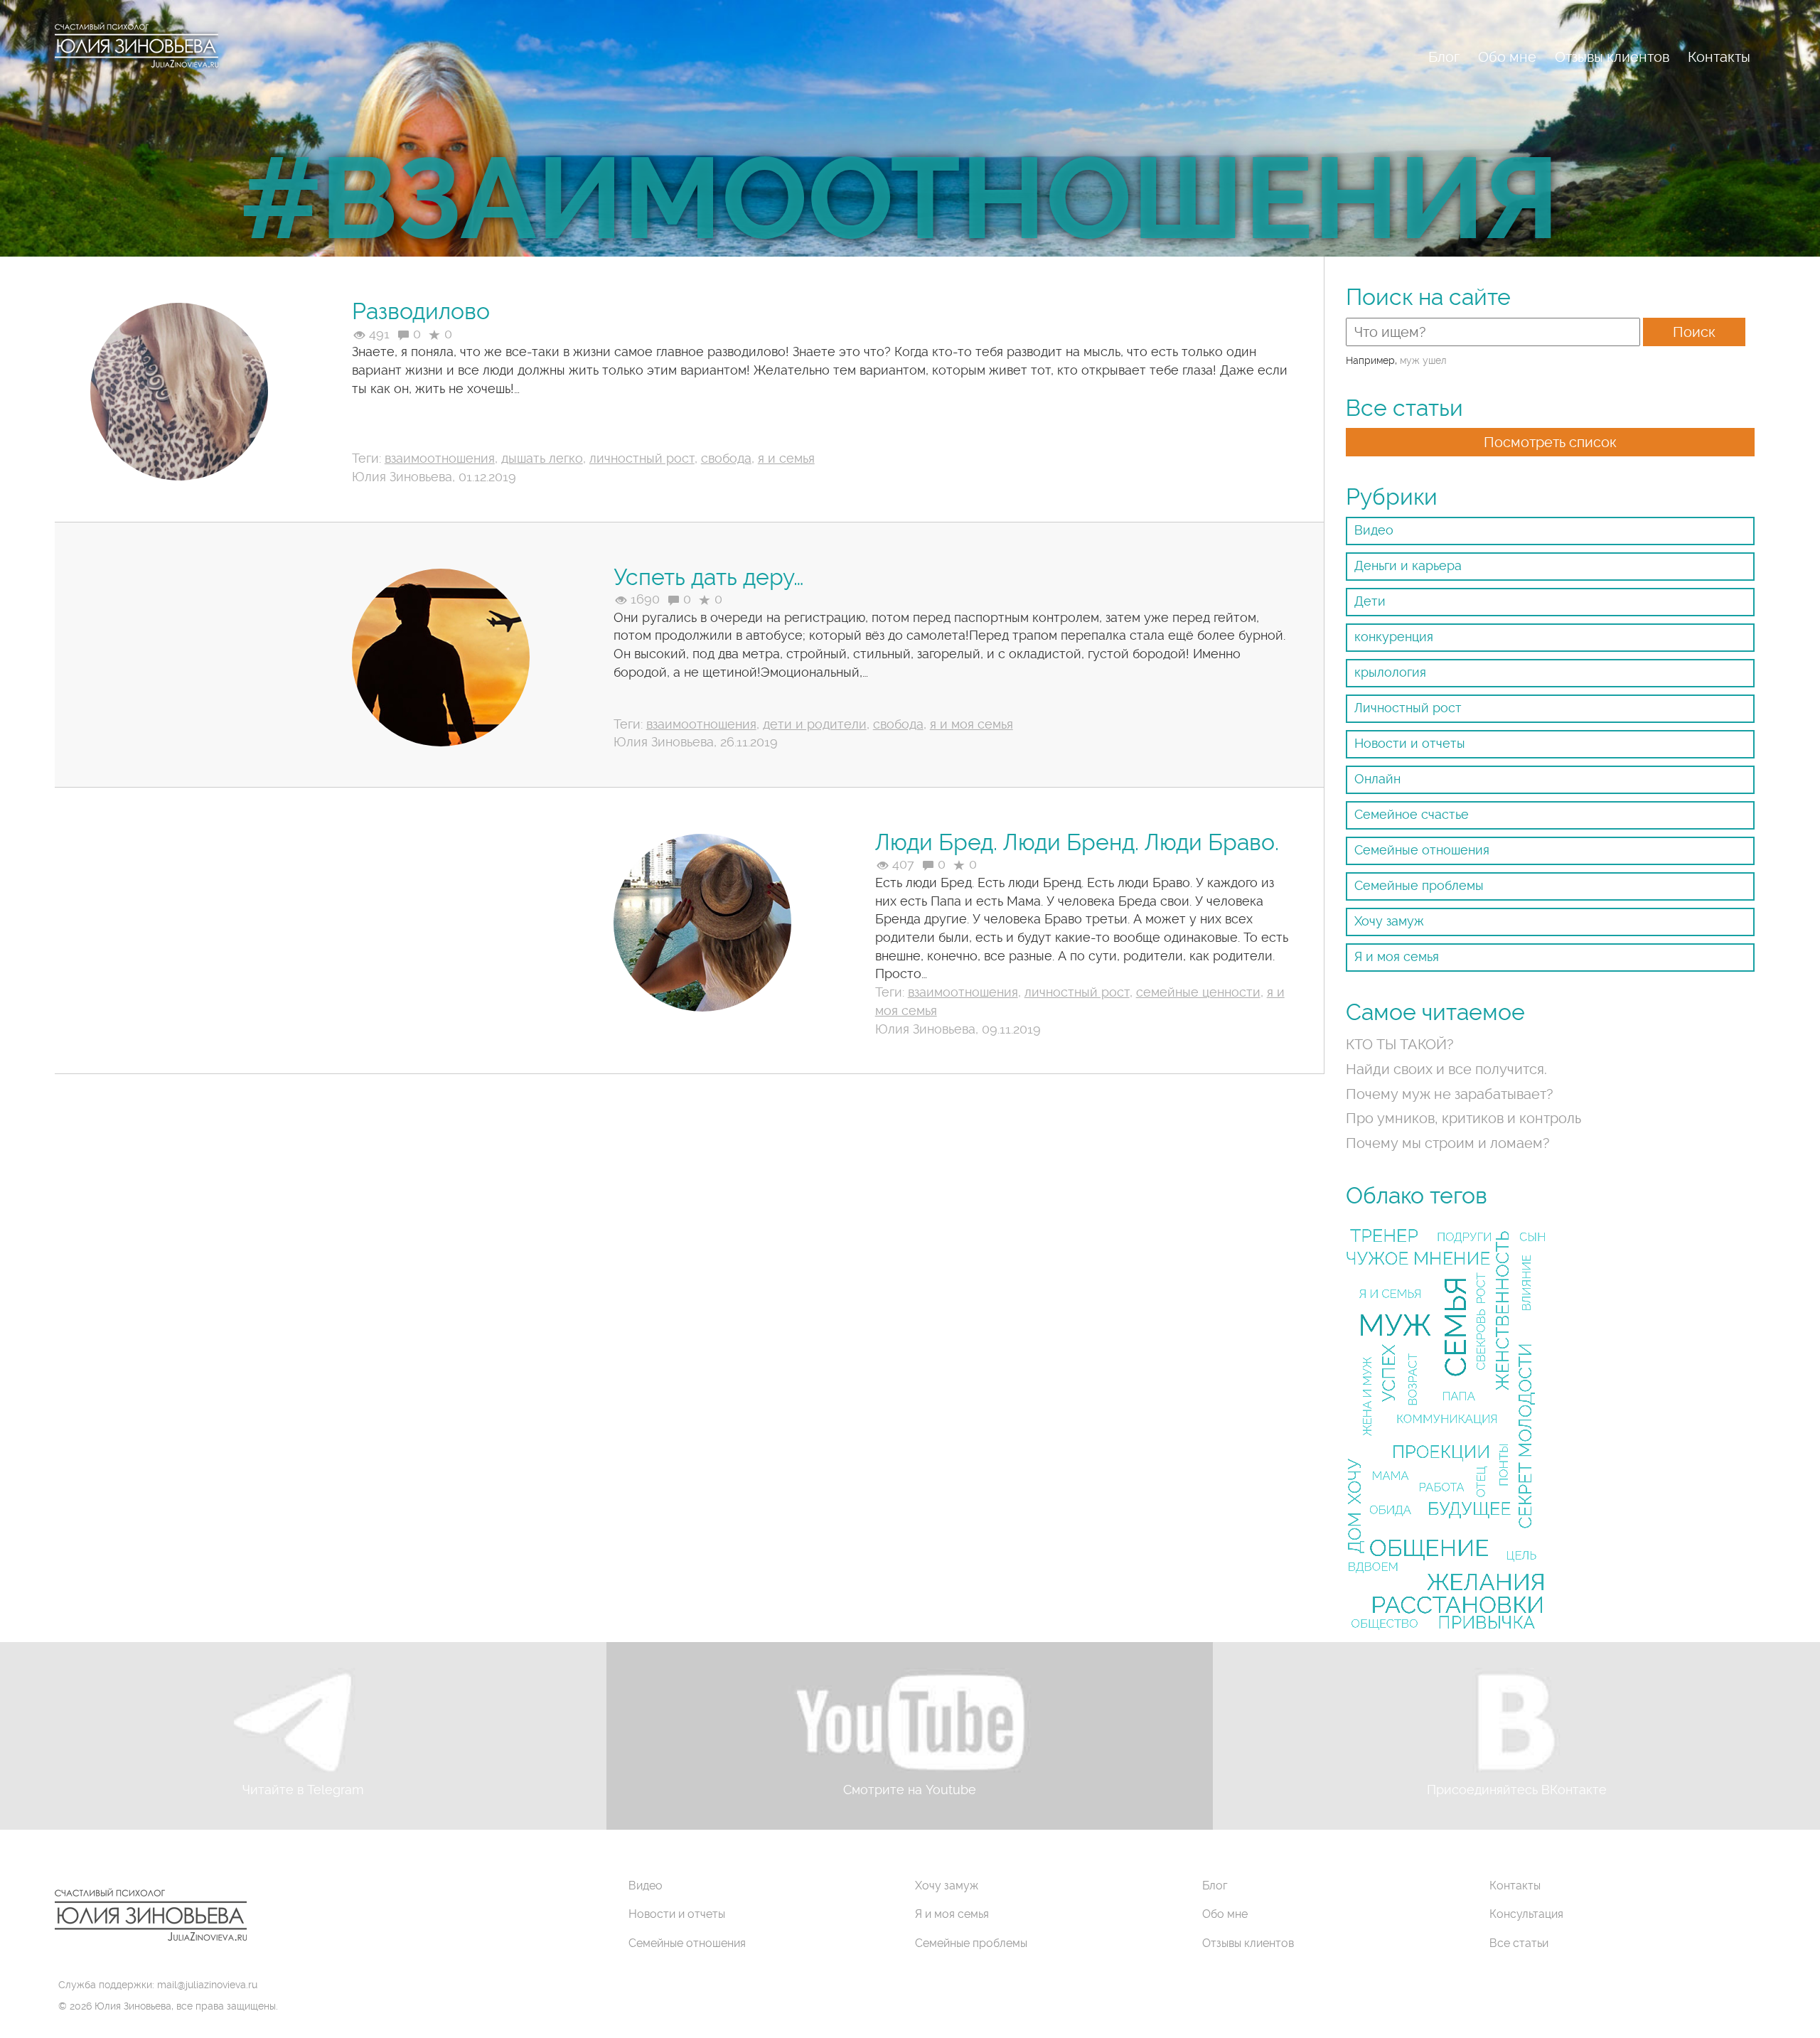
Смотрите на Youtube (910, 1790)
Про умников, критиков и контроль (1463, 1118)
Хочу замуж (1389, 921)
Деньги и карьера (1408, 565)
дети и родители (815, 724)
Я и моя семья (1397, 956)
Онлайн (1377, 779)
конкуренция (1394, 637)
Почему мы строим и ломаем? (1448, 1143)
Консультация (1526, 1914)
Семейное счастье (1412, 814)
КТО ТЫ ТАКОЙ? (1400, 1044)
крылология (1390, 672)
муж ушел (1423, 360)
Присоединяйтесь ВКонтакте (1517, 1790)
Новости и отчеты (1410, 743)
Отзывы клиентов (1612, 57)
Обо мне (1507, 57)
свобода (726, 458)
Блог (1444, 57)
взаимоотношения (440, 458)
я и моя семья (971, 724)
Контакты (1719, 57)
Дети (1370, 601)
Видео (1374, 530)
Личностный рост (1408, 708)
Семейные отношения (1422, 850)
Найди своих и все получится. (1446, 1069)
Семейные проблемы (1419, 885)
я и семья (786, 458)
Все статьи (1519, 1943)
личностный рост (642, 458)
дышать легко (542, 458)
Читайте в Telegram (303, 1790)
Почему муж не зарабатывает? (1450, 1094)
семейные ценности (1198, 992)
